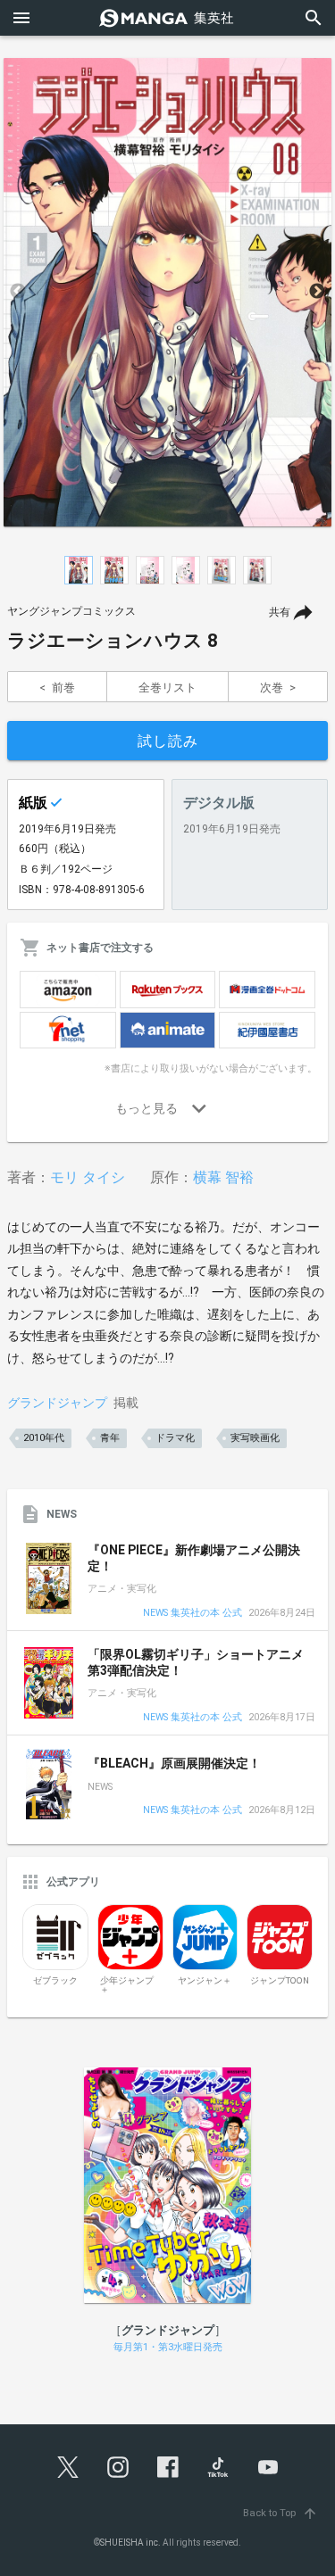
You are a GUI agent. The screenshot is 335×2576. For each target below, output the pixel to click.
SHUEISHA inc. (130, 2543)
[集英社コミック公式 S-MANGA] (168, 18)
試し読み (168, 741)
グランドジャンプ (57, 1403)
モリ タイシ (88, 1177)
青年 (110, 1438)
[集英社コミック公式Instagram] (118, 2467)
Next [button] (317, 292)
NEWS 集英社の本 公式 (193, 1614)
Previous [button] (18, 292)
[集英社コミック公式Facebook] (168, 2467)
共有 (280, 612)
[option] (167, 292)
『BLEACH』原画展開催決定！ (174, 1763)
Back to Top (281, 2513)
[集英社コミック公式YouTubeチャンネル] (268, 2467)
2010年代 (44, 1438)
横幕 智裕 (223, 1177)
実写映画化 (255, 1438)
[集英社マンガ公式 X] (68, 2467)
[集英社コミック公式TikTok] (218, 2467)
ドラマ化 (175, 1438)
